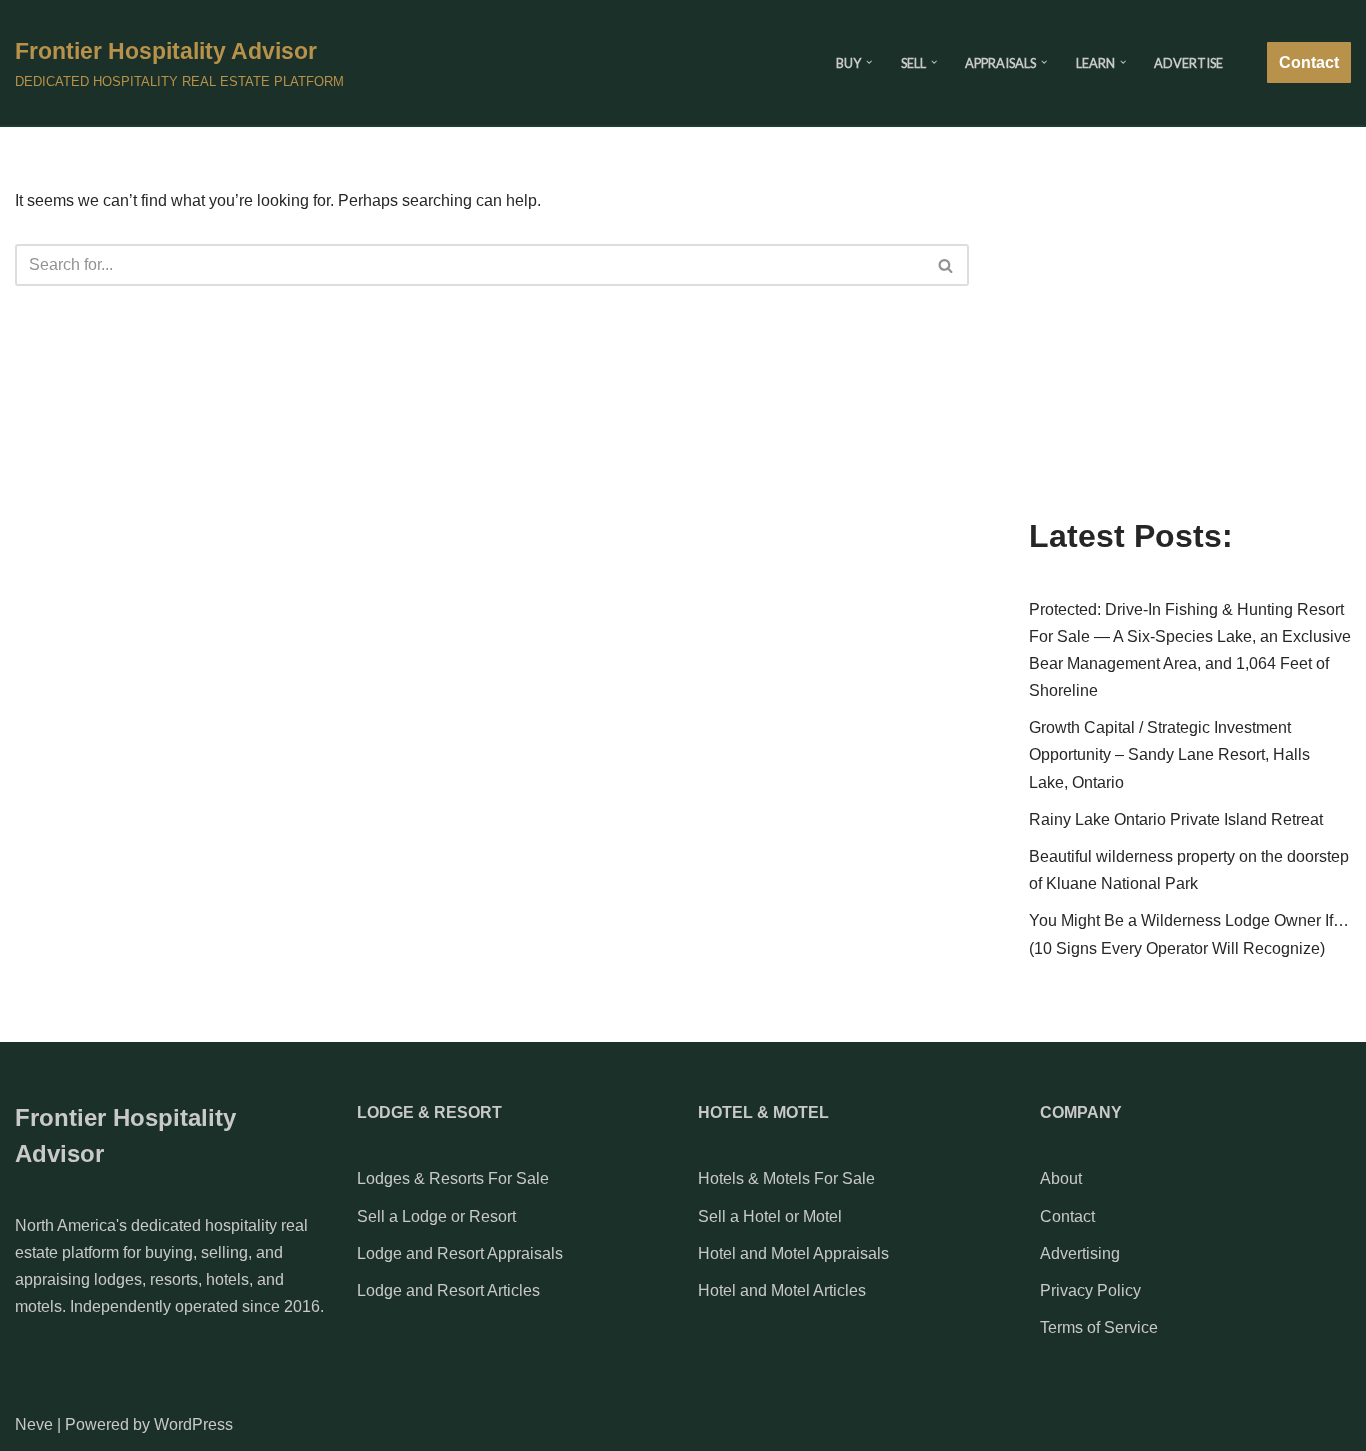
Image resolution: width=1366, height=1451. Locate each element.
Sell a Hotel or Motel (770, 1216)
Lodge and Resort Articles (448, 1290)
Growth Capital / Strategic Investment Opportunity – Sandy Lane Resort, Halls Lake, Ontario (1169, 754)
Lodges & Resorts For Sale (453, 1178)
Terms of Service (1099, 1327)
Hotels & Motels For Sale (786, 1178)
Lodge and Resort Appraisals (460, 1253)
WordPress (193, 1424)
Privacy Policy (1090, 1290)
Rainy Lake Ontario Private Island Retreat (1176, 819)
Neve (34, 1424)
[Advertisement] (1190, 352)
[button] (869, 62)
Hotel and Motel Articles (782, 1290)
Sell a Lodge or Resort (436, 1216)
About (1061, 1178)
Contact (1309, 62)
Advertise (1188, 63)
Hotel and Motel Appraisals (793, 1253)
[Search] (946, 265)
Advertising (1080, 1253)
